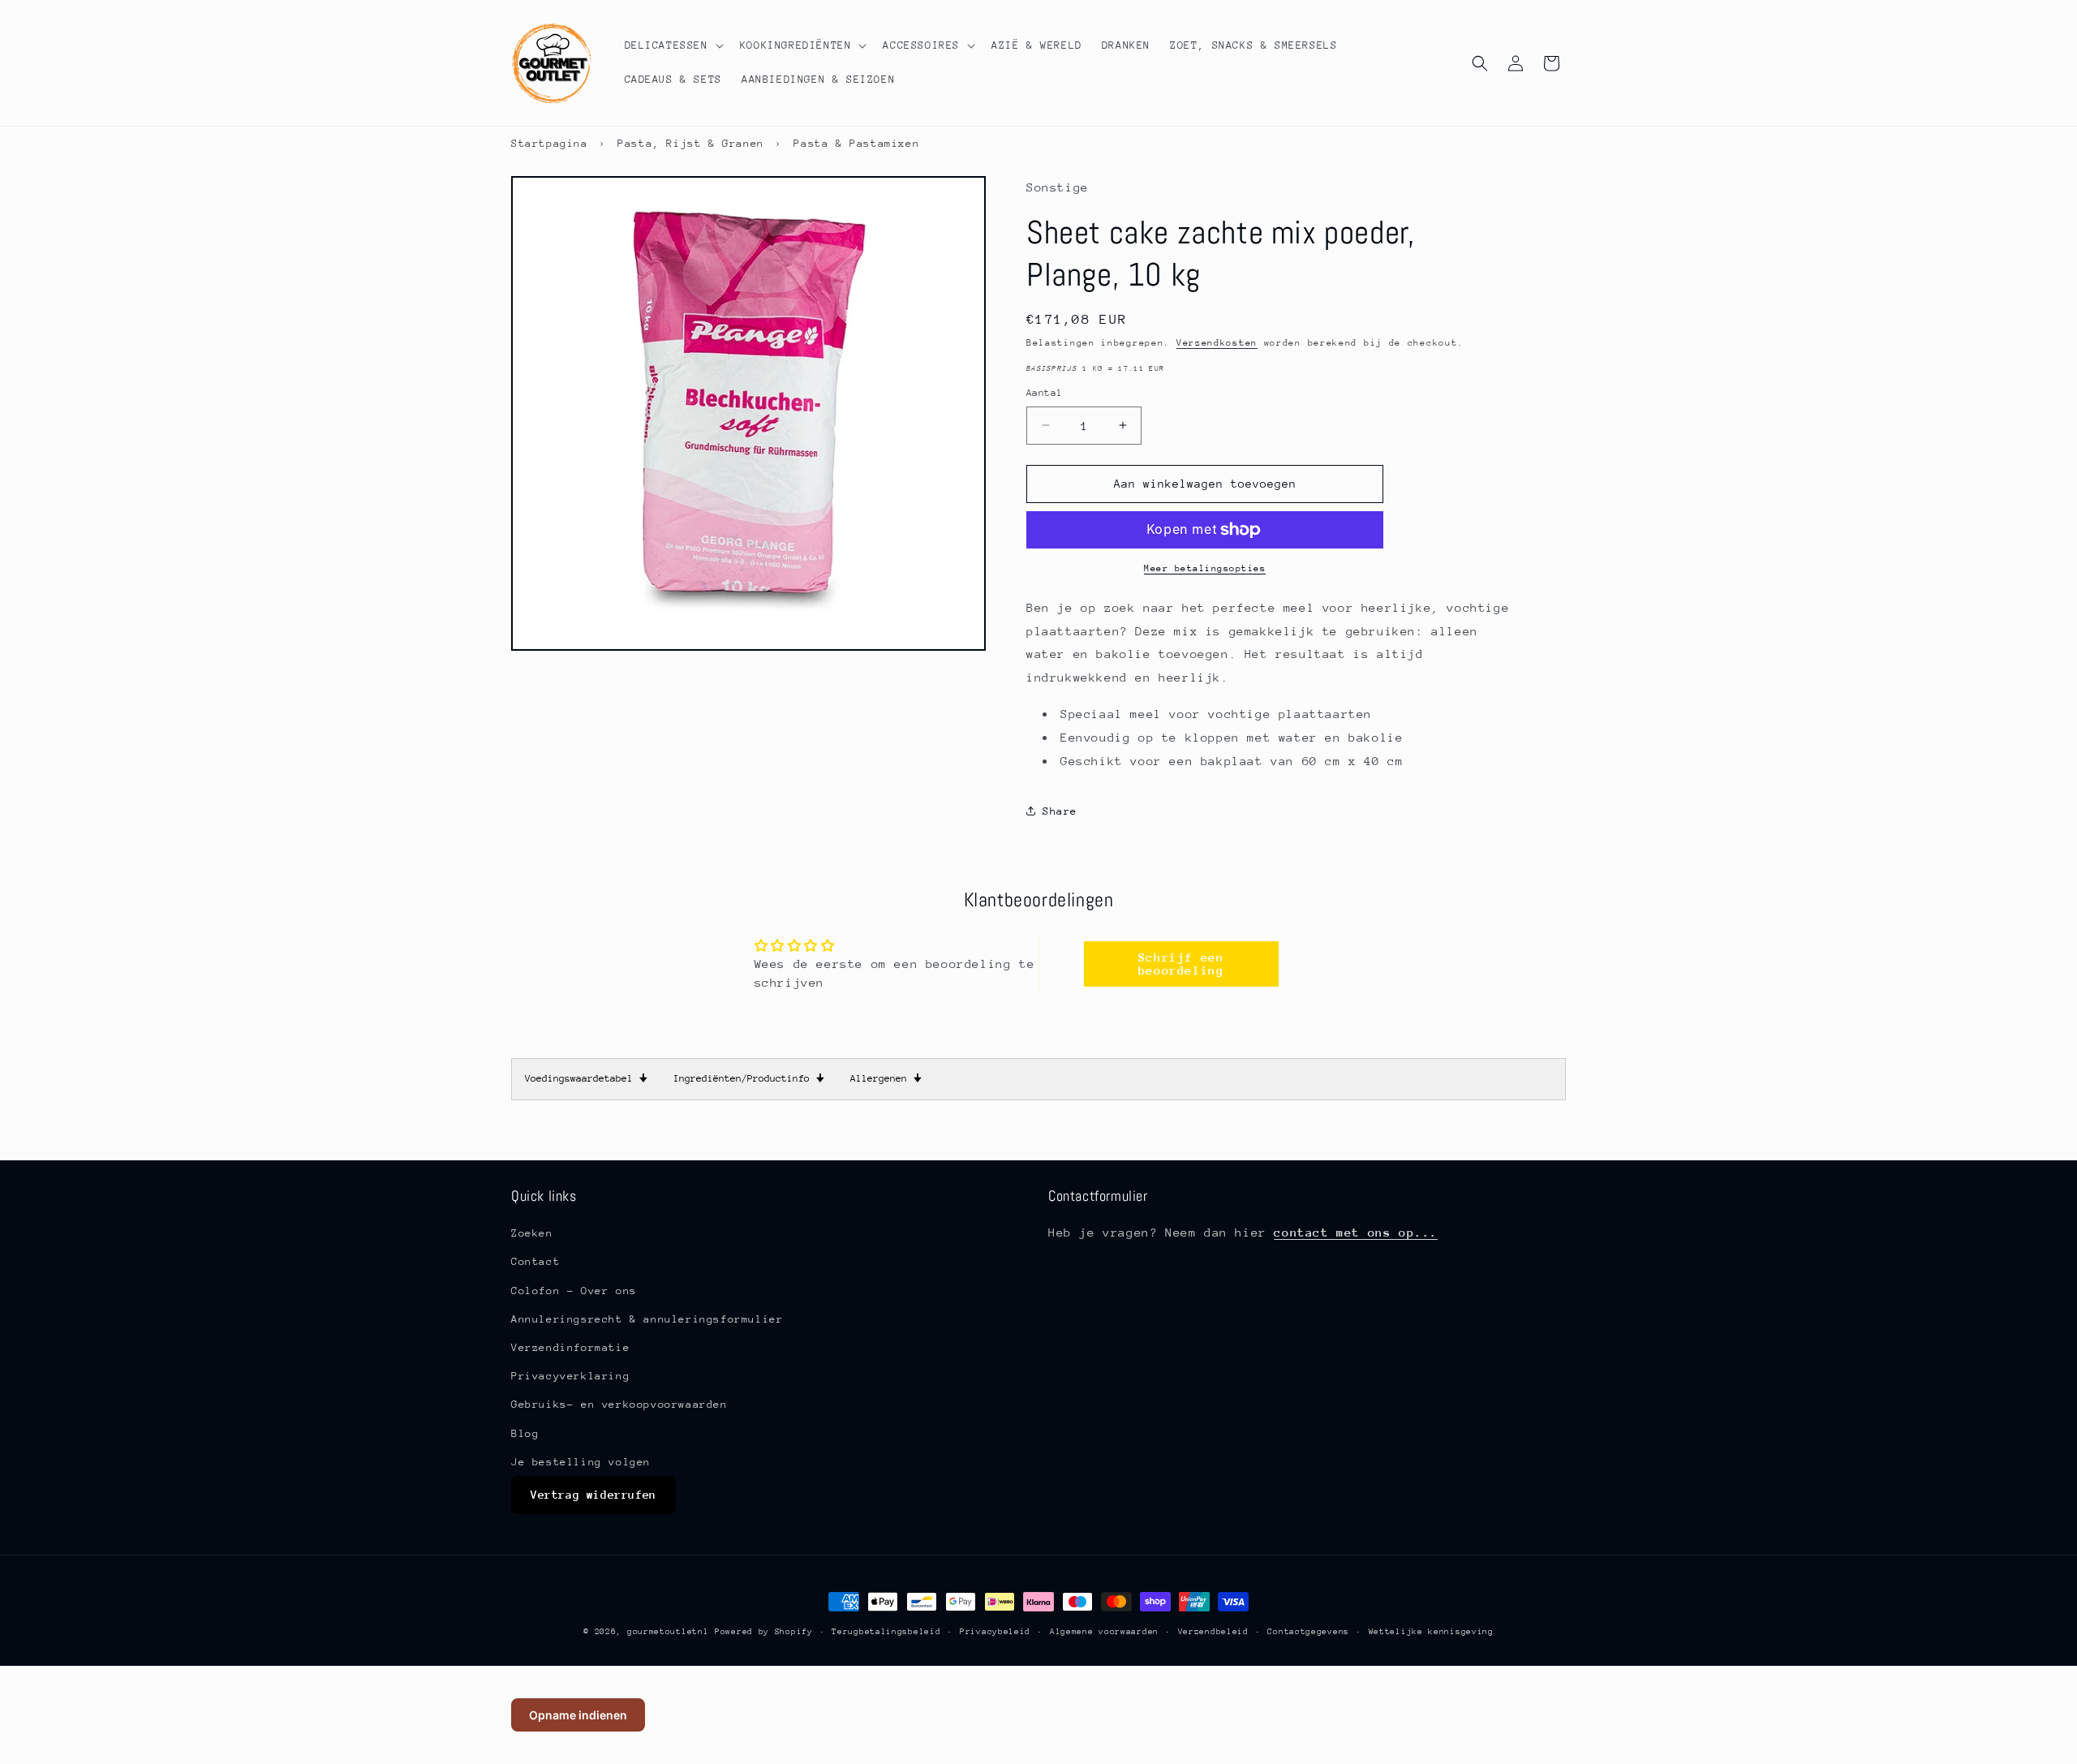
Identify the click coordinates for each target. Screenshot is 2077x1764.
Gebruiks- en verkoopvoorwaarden (619, 1404)
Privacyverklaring (570, 1376)
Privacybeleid (995, 1631)
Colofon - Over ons (574, 1290)
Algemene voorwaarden (1104, 1631)
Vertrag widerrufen (593, 1495)
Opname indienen (578, 1715)
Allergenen (886, 1078)
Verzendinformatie (570, 1347)
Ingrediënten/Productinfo (749, 1078)
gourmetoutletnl (668, 1632)
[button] (673, 45)
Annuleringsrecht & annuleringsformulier (647, 1318)
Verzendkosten (1217, 343)
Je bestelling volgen (581, 1461)
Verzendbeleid (1213, 1631)
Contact (535, 1261)
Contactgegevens (1308, 1631)
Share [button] (1060, 811)
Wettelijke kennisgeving (1431, 1631)
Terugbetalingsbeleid (886, 1631)
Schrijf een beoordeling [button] (1181, 964)
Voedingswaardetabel (586, 1078)
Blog (525, 1433)
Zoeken (532, 1233)
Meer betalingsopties (1205, 568)
